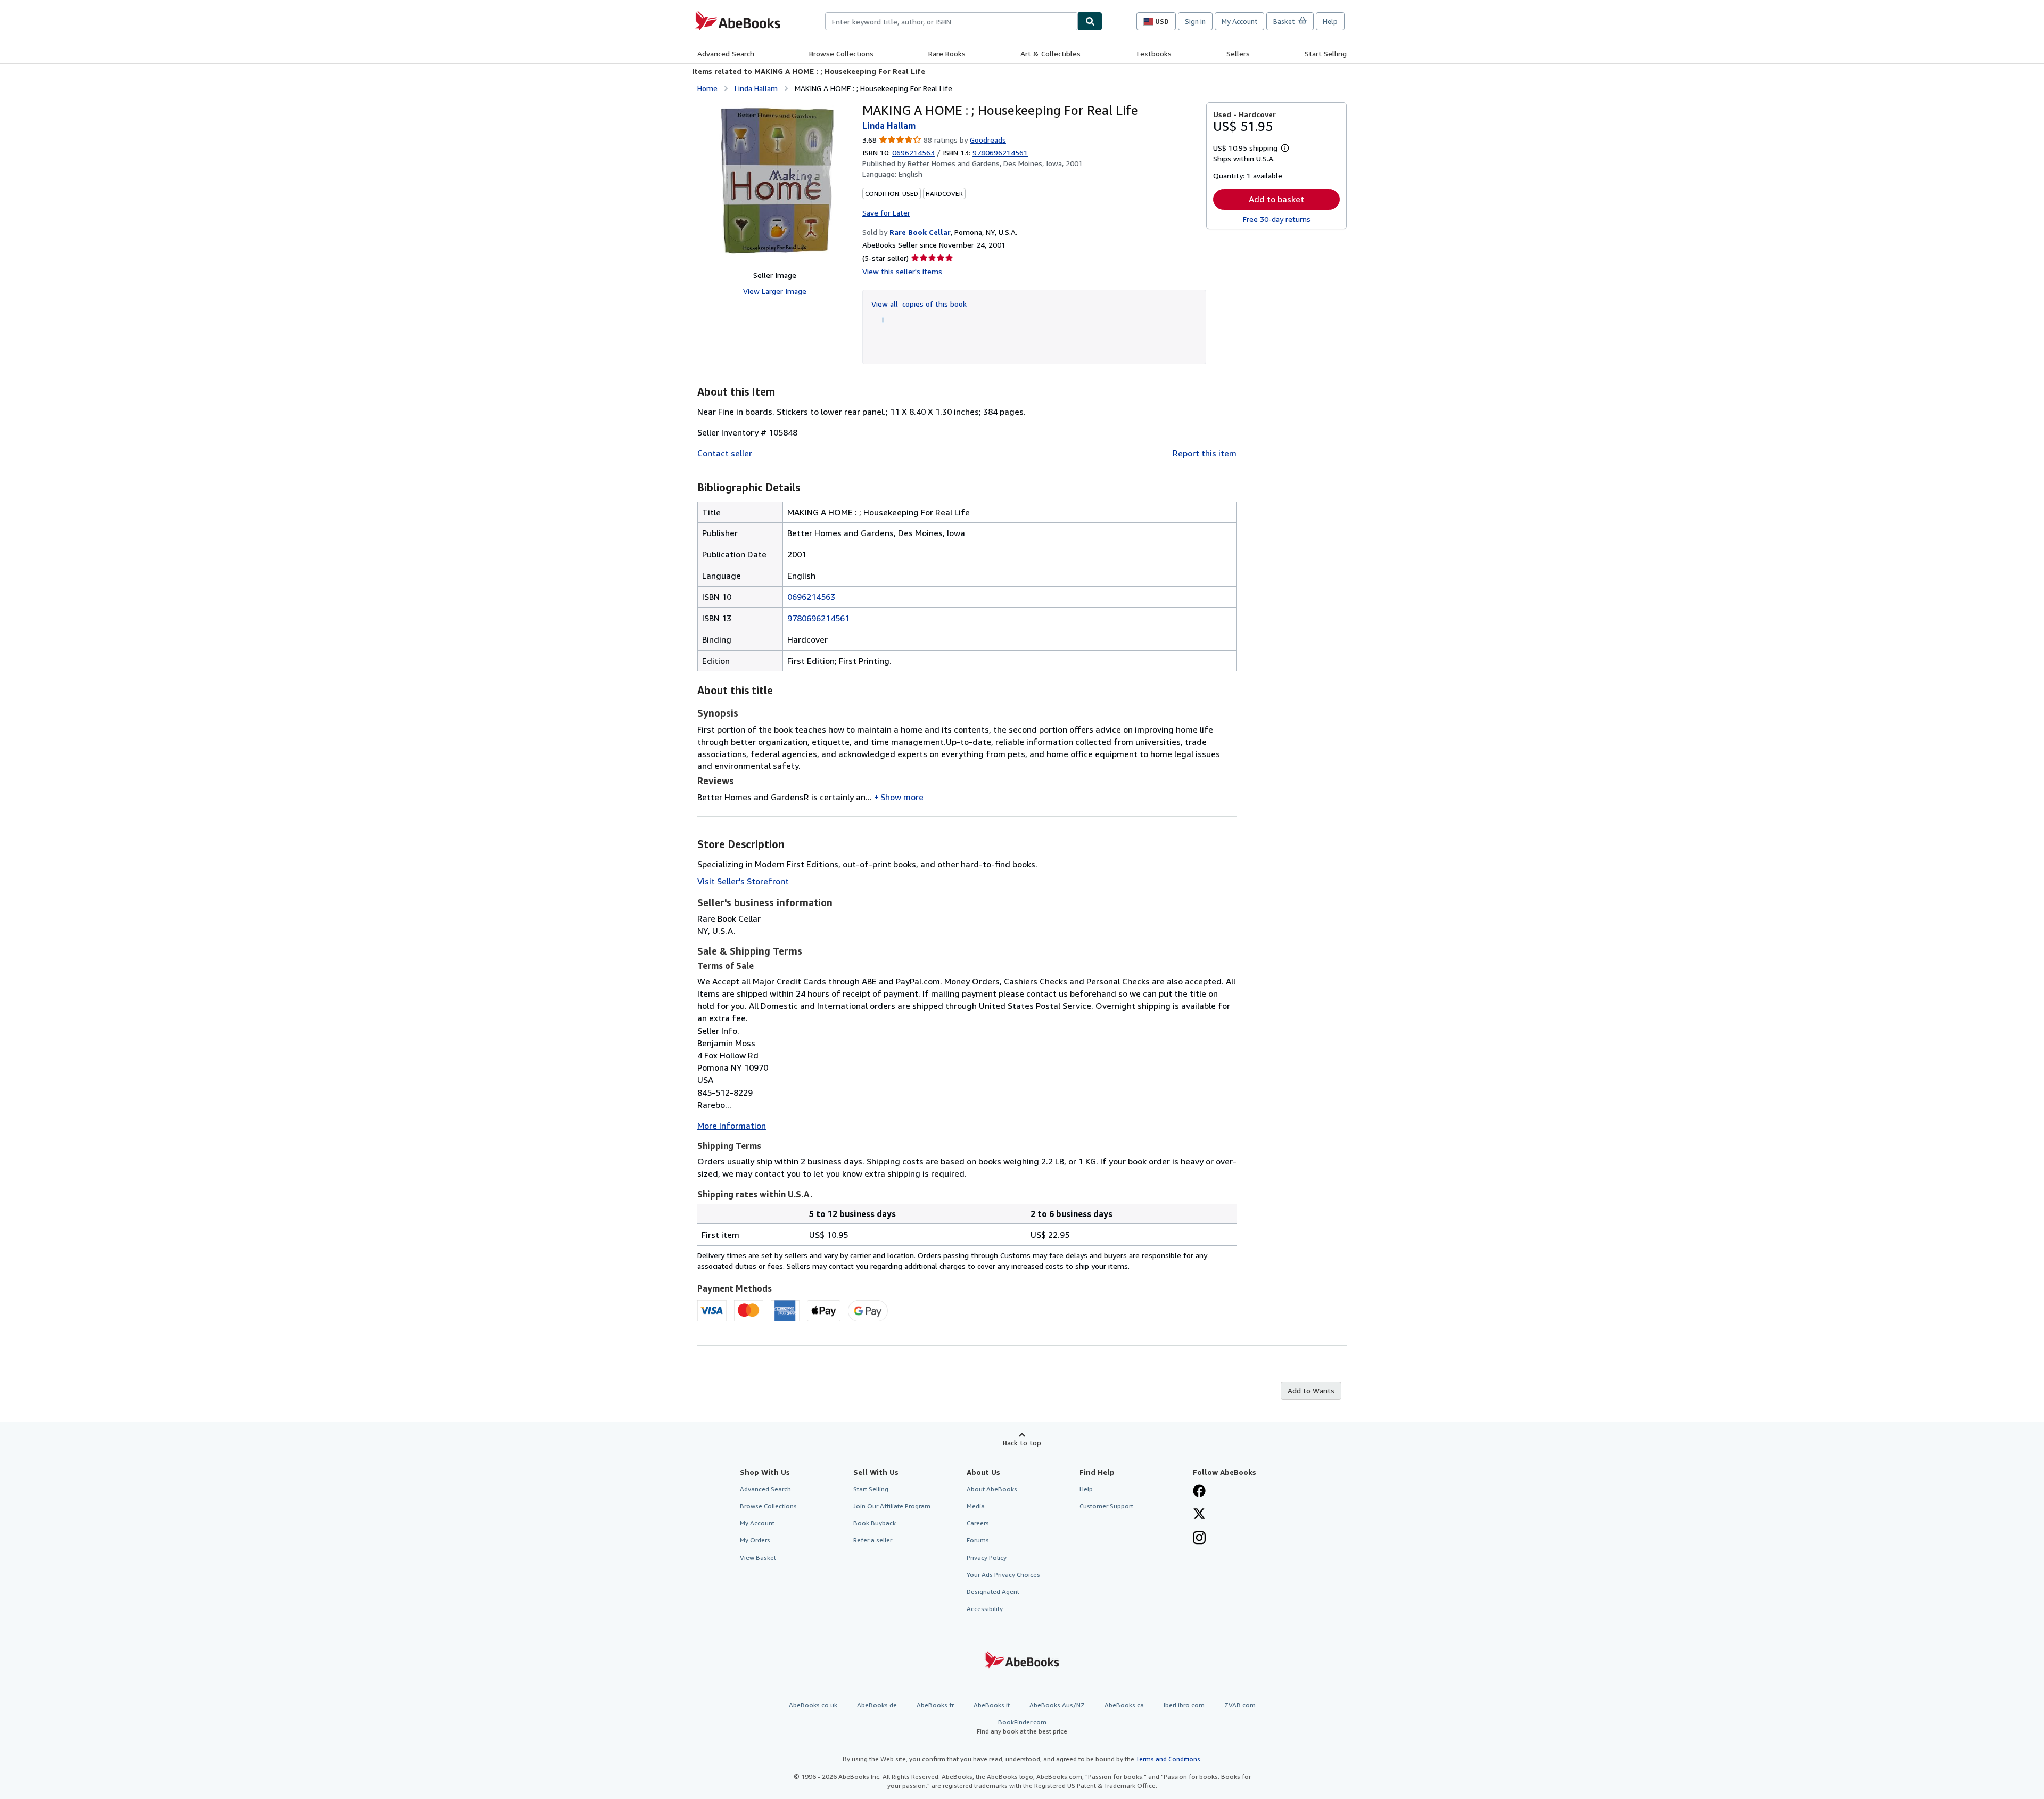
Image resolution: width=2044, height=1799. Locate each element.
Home (707, 88)
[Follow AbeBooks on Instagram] (1199, 1539)
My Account (1239, 21)
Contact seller (725, 453)
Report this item (1205, 453)
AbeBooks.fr (935, 1705)
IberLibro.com (1184, 1705)
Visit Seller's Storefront (743, 881)
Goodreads (988, 140)
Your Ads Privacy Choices (1003, 1575)
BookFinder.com (1022, 1727)
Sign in (1195, 21)
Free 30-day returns (1277, 219)
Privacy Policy (987, 1558)
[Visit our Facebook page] (1199, 1492)
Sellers (1238, 54)
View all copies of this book (919, 304)
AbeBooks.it (992, 1705)
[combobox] (951, 21)
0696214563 (913, 153)
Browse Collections (841, 54)
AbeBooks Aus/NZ (1057, 1705)
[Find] (1090, 21)
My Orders (755, 1540)
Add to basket (1276, 199)
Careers (978, 1523)
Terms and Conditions (1168, 1759)
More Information (732, 1126)
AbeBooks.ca (1124, 1705)
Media (976, 1506)
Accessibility (985, 1609)
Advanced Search (726, 54)
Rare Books (947, 54)
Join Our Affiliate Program (892, 1506)
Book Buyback (875, 1523)
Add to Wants (1311, 1390)
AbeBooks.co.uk (813, 1705)
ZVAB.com (1240, 1705)
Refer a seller (873, 1540)
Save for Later (886, 213)
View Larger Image (775, 291)
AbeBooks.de (877, 1705)
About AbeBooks (992, 1489)
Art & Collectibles (1050, 54)
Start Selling (1326, 54)
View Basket (758, 1558)
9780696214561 (818, 618)
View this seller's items (902, 271)
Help (1330, 21)
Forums (978, 1540)
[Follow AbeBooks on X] (1199, 1515)
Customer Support (1106, 1506)
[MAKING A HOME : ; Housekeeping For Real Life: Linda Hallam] (774, 182)
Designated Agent (993, 1592)
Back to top (1022, 1443)
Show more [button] (902, 797)
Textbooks (1153, 54)
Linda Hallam (756, 88)
